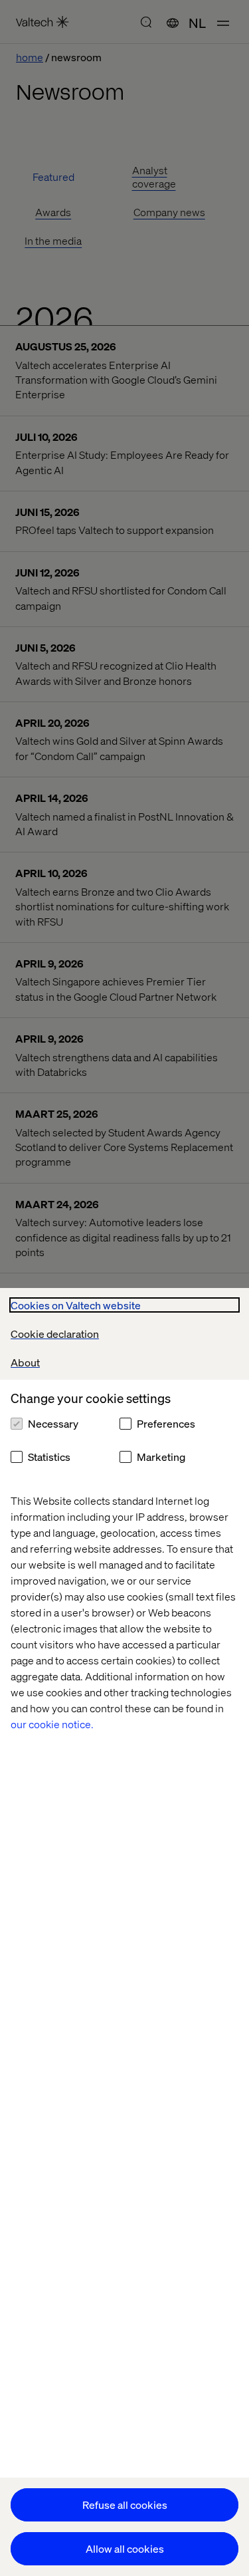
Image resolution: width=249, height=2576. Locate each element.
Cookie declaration (55, 1334)
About (25, 1362)
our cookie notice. (52, 1724)
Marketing (161, 1457)
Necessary (53, 1423)
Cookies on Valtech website (76, 1305)
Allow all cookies (125, 2548)
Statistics (49, 1457)
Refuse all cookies (125, 2505)
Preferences (166, 1423)
